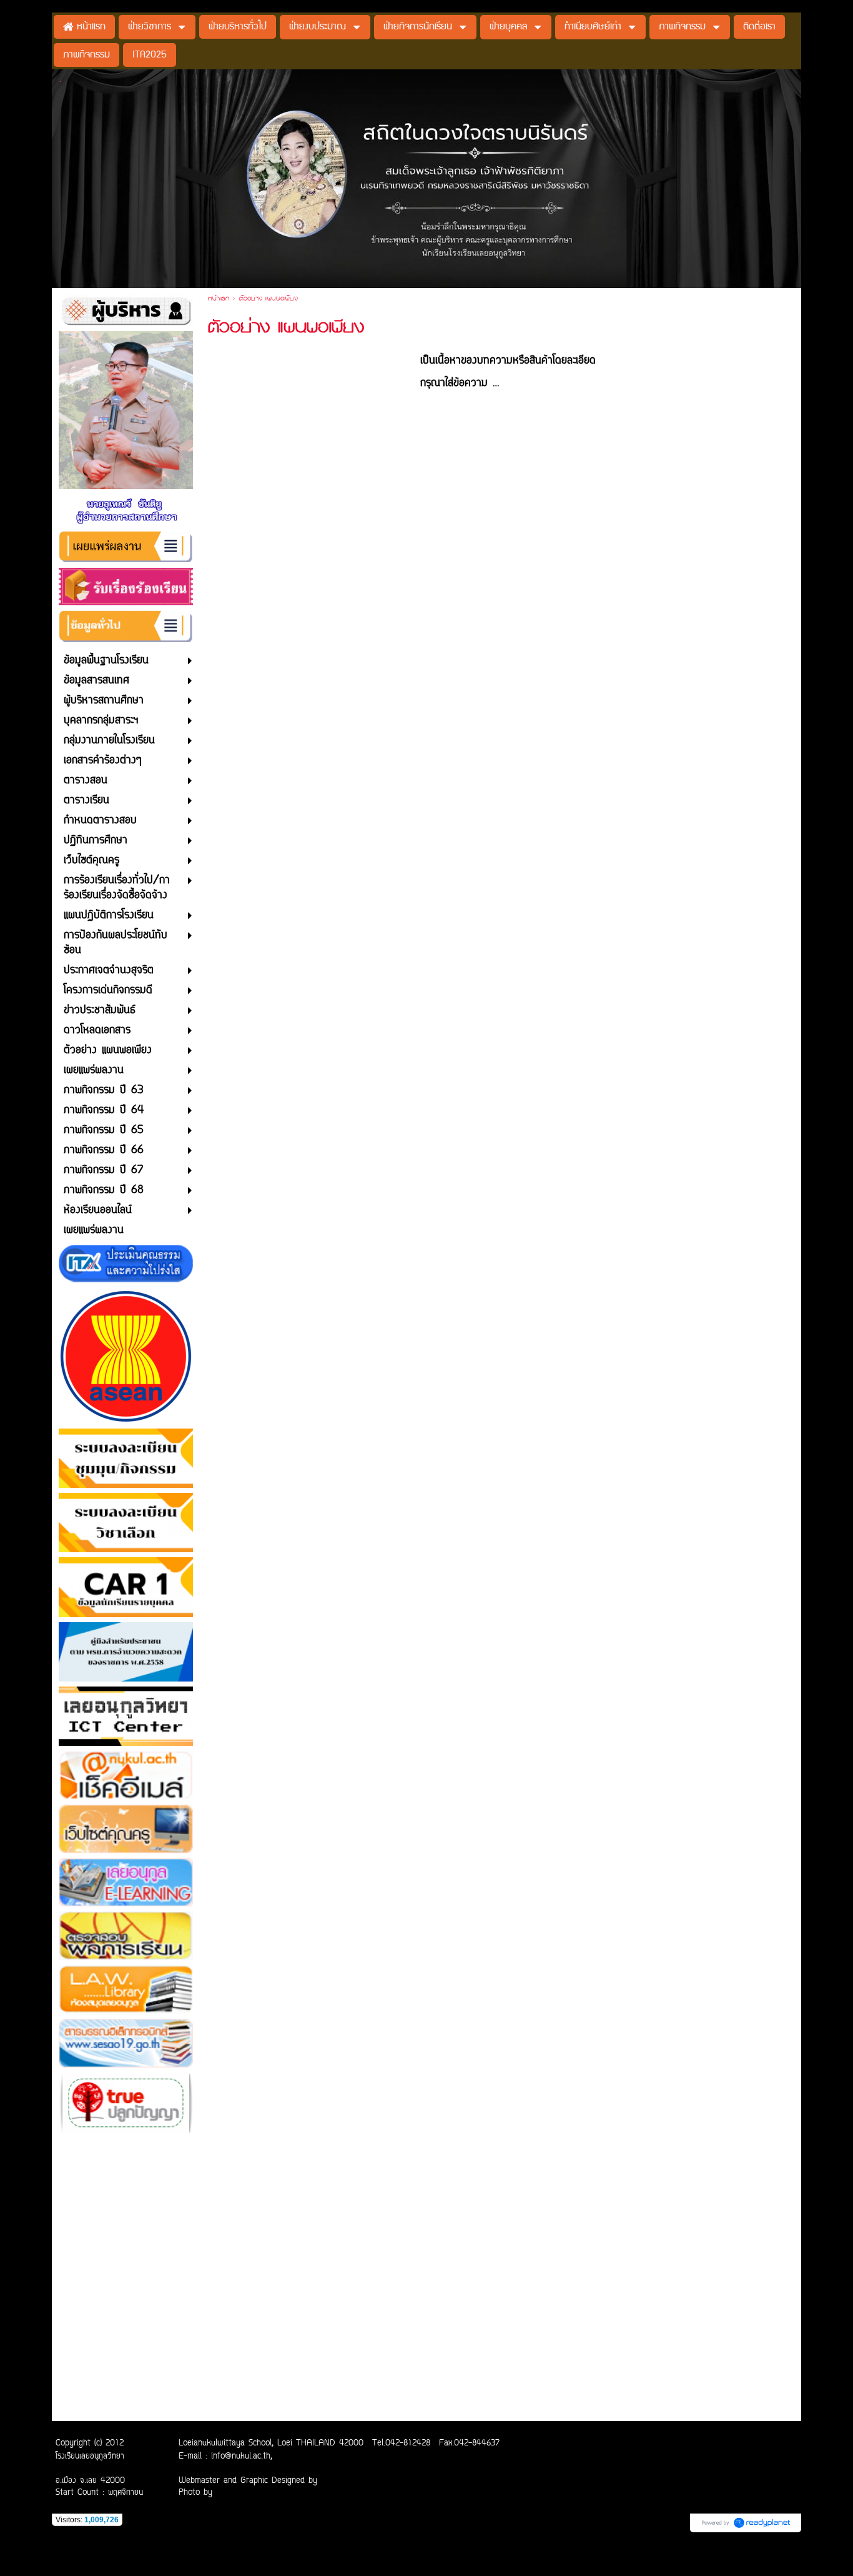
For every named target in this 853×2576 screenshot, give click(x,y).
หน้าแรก (219, 299)
